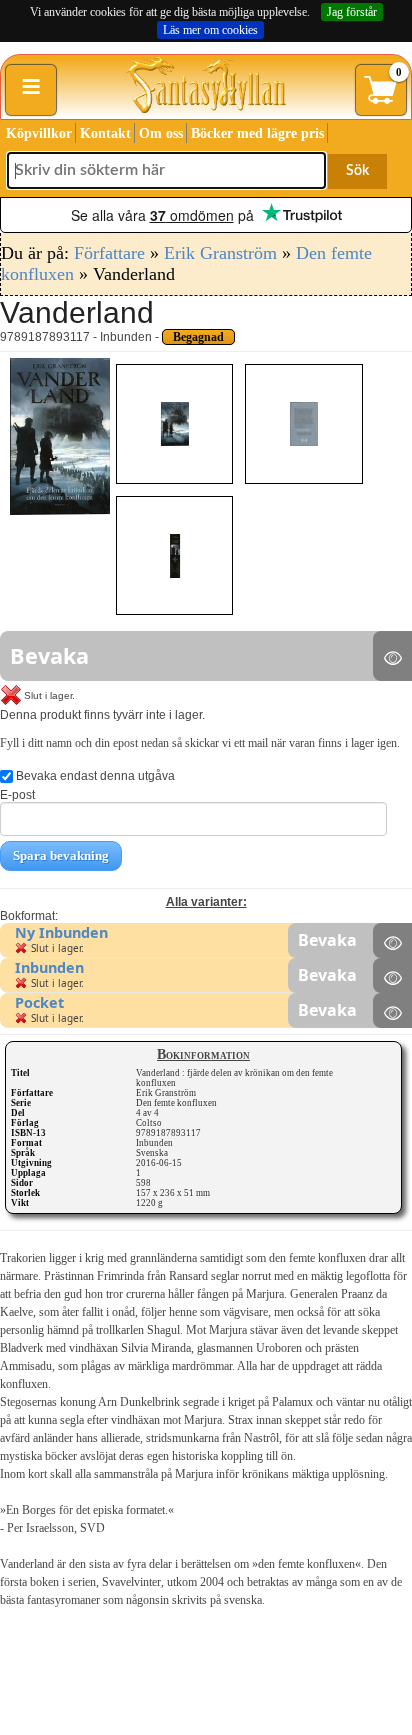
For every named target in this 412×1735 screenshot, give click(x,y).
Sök (357, 171)
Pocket (39, 1002)
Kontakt (105, 133)
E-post (17, 795)
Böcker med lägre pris (257, 133)
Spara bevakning (61, 855)
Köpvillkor (39, 133)
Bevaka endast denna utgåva (94, 776)
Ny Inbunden (61, 932)
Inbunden (49, 967)
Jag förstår (352, 12)
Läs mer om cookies (210, 30)
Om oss (161, 133)
